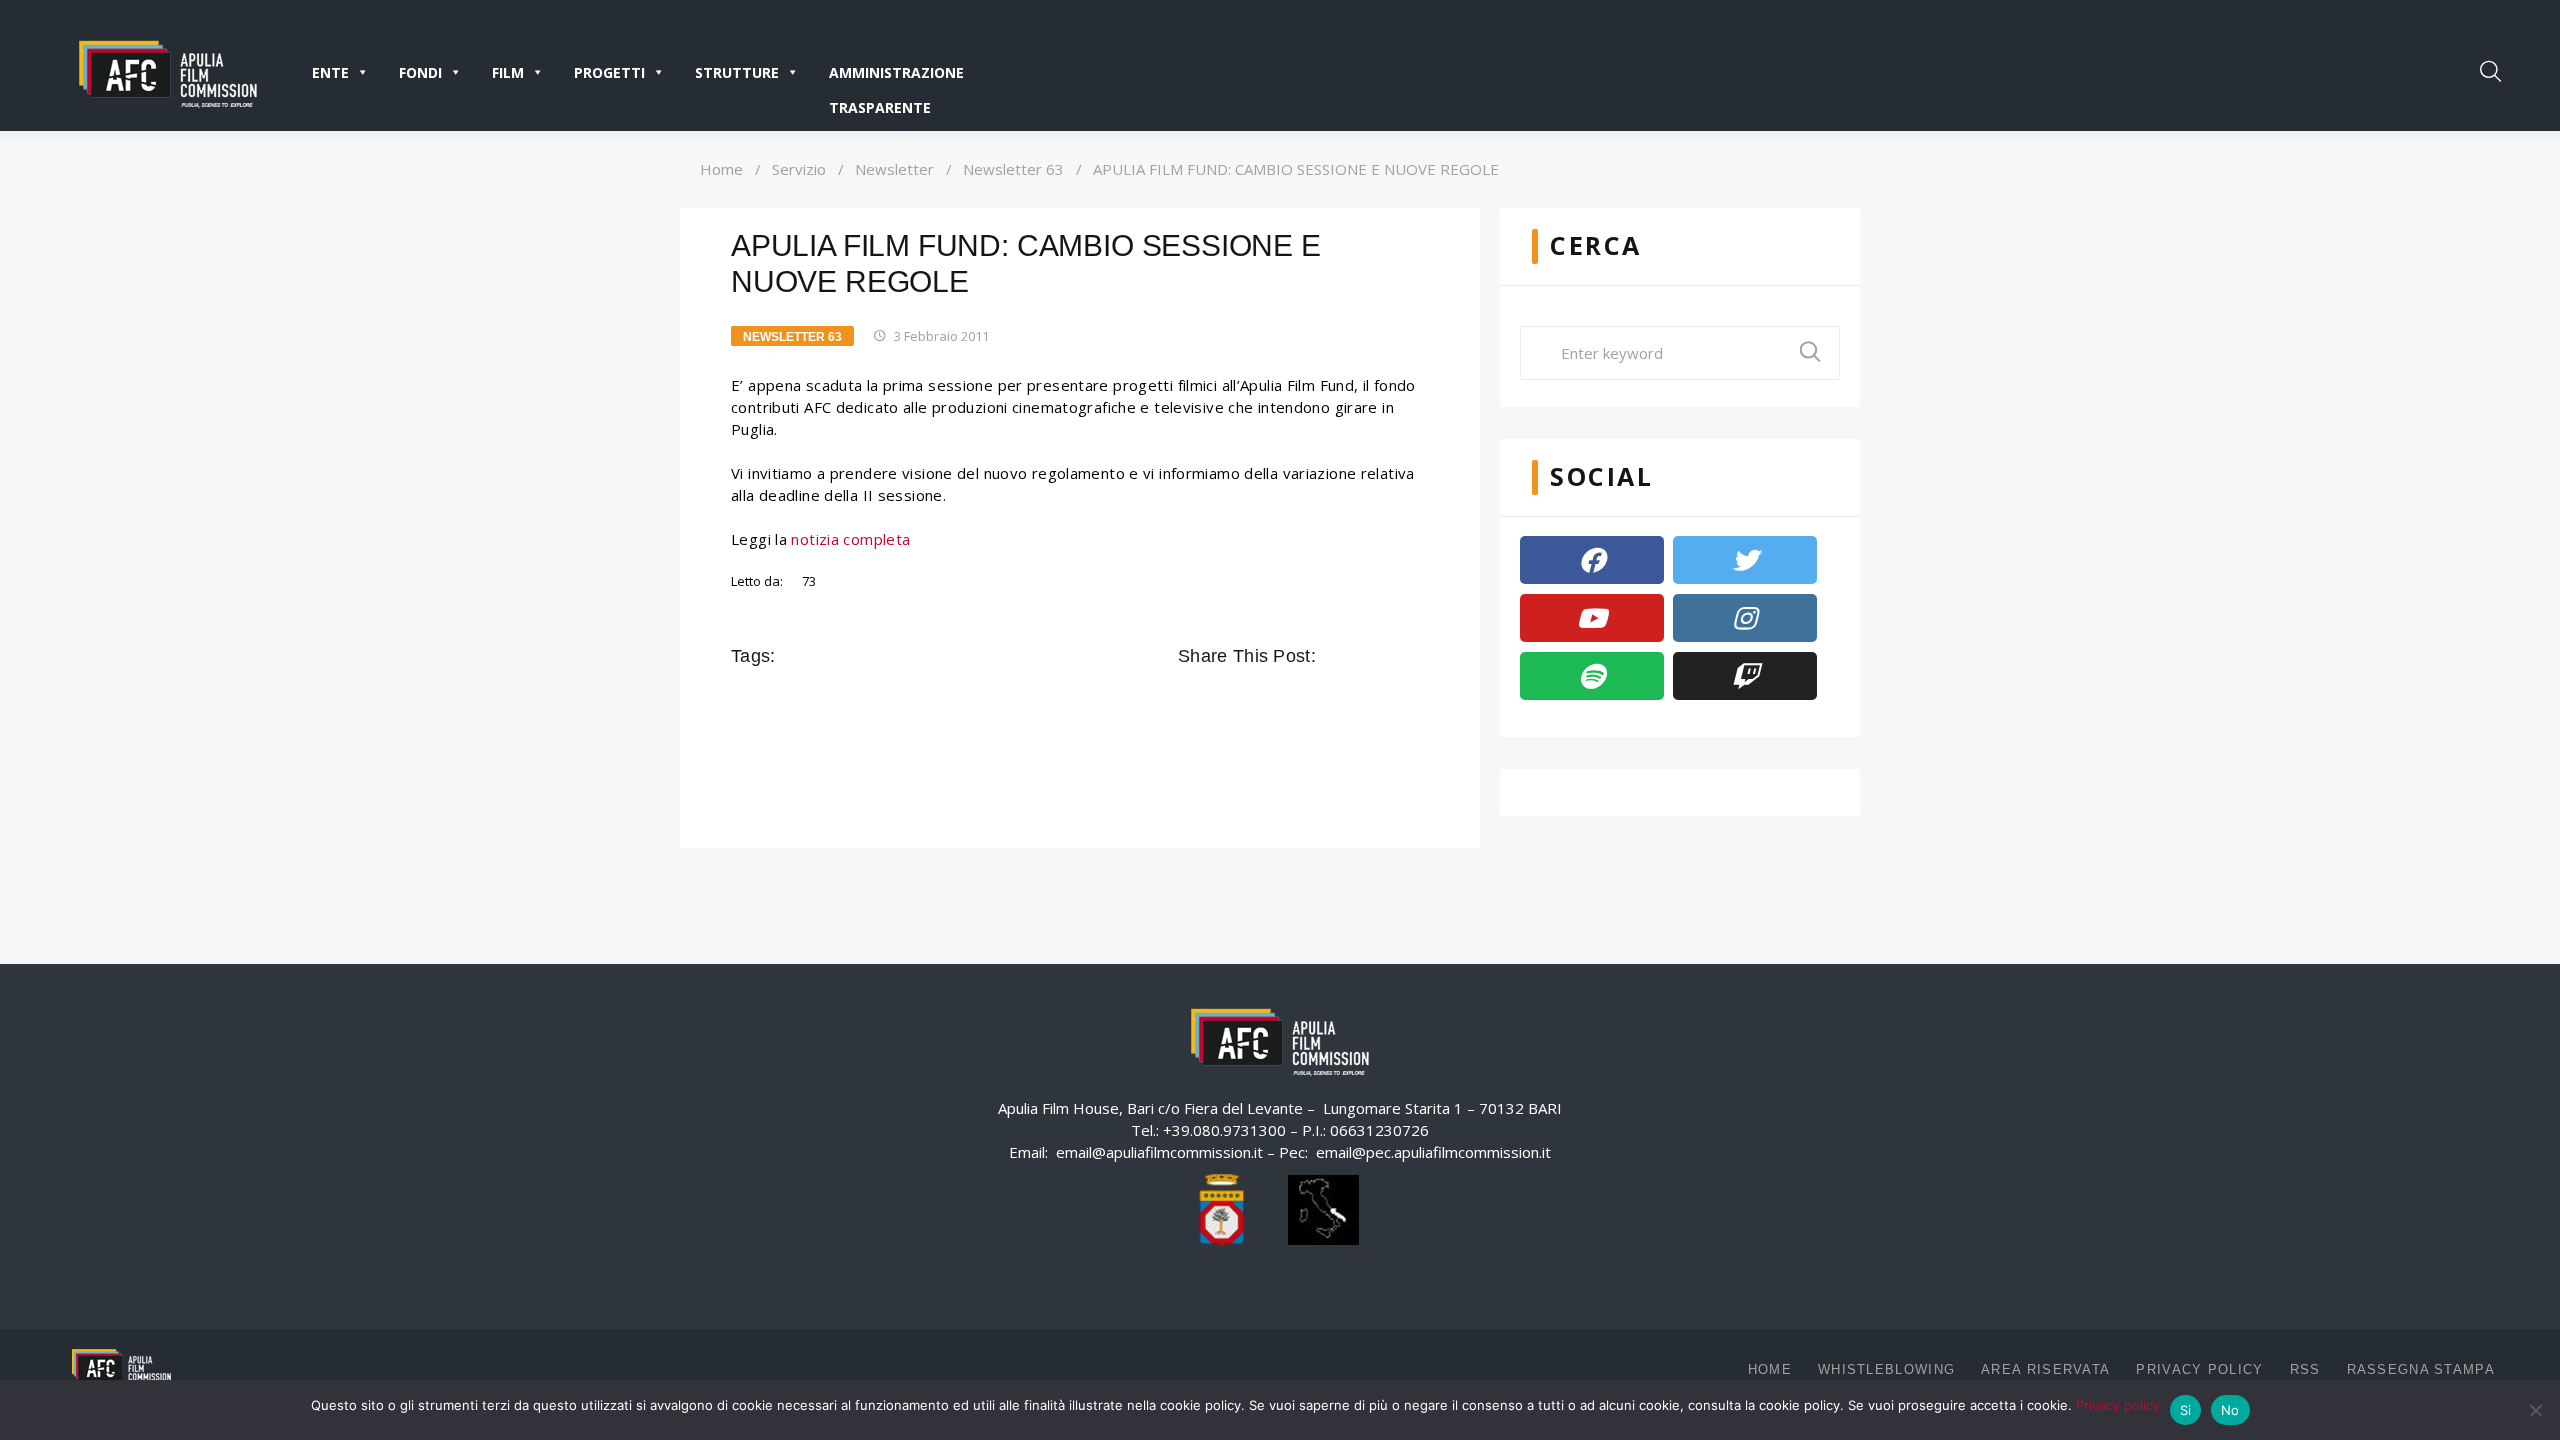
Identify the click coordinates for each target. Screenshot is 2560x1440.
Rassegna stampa (2421, 1369)
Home (721, 169)
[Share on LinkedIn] (1418, 656)
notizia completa (850, 539)
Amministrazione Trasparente (896, 76)
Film (508, 72)
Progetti (609, 72)
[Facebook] (1592, 560)
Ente (330, 72)
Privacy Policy (2199, 1369)
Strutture (737, 72)
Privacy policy (2118, 1405)
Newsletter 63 (1013, 169)
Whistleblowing (1886, 1369)
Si (2186, 1410)
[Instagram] (1745, 618)
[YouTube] (1592, 618)
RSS (2305, 1369)
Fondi (420, 72)
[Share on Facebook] (1334, 656)
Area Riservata (2045, 1369)
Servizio (799, 169)
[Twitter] (1745, 560)
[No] (2535, 1410)
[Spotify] (1592, 676)
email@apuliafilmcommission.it (1159, 1152)
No (2230, 1410)
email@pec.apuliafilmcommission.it (1433, 1152)
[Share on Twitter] (1362, 656)
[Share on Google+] (1390, 656)
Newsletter (894, 169)
